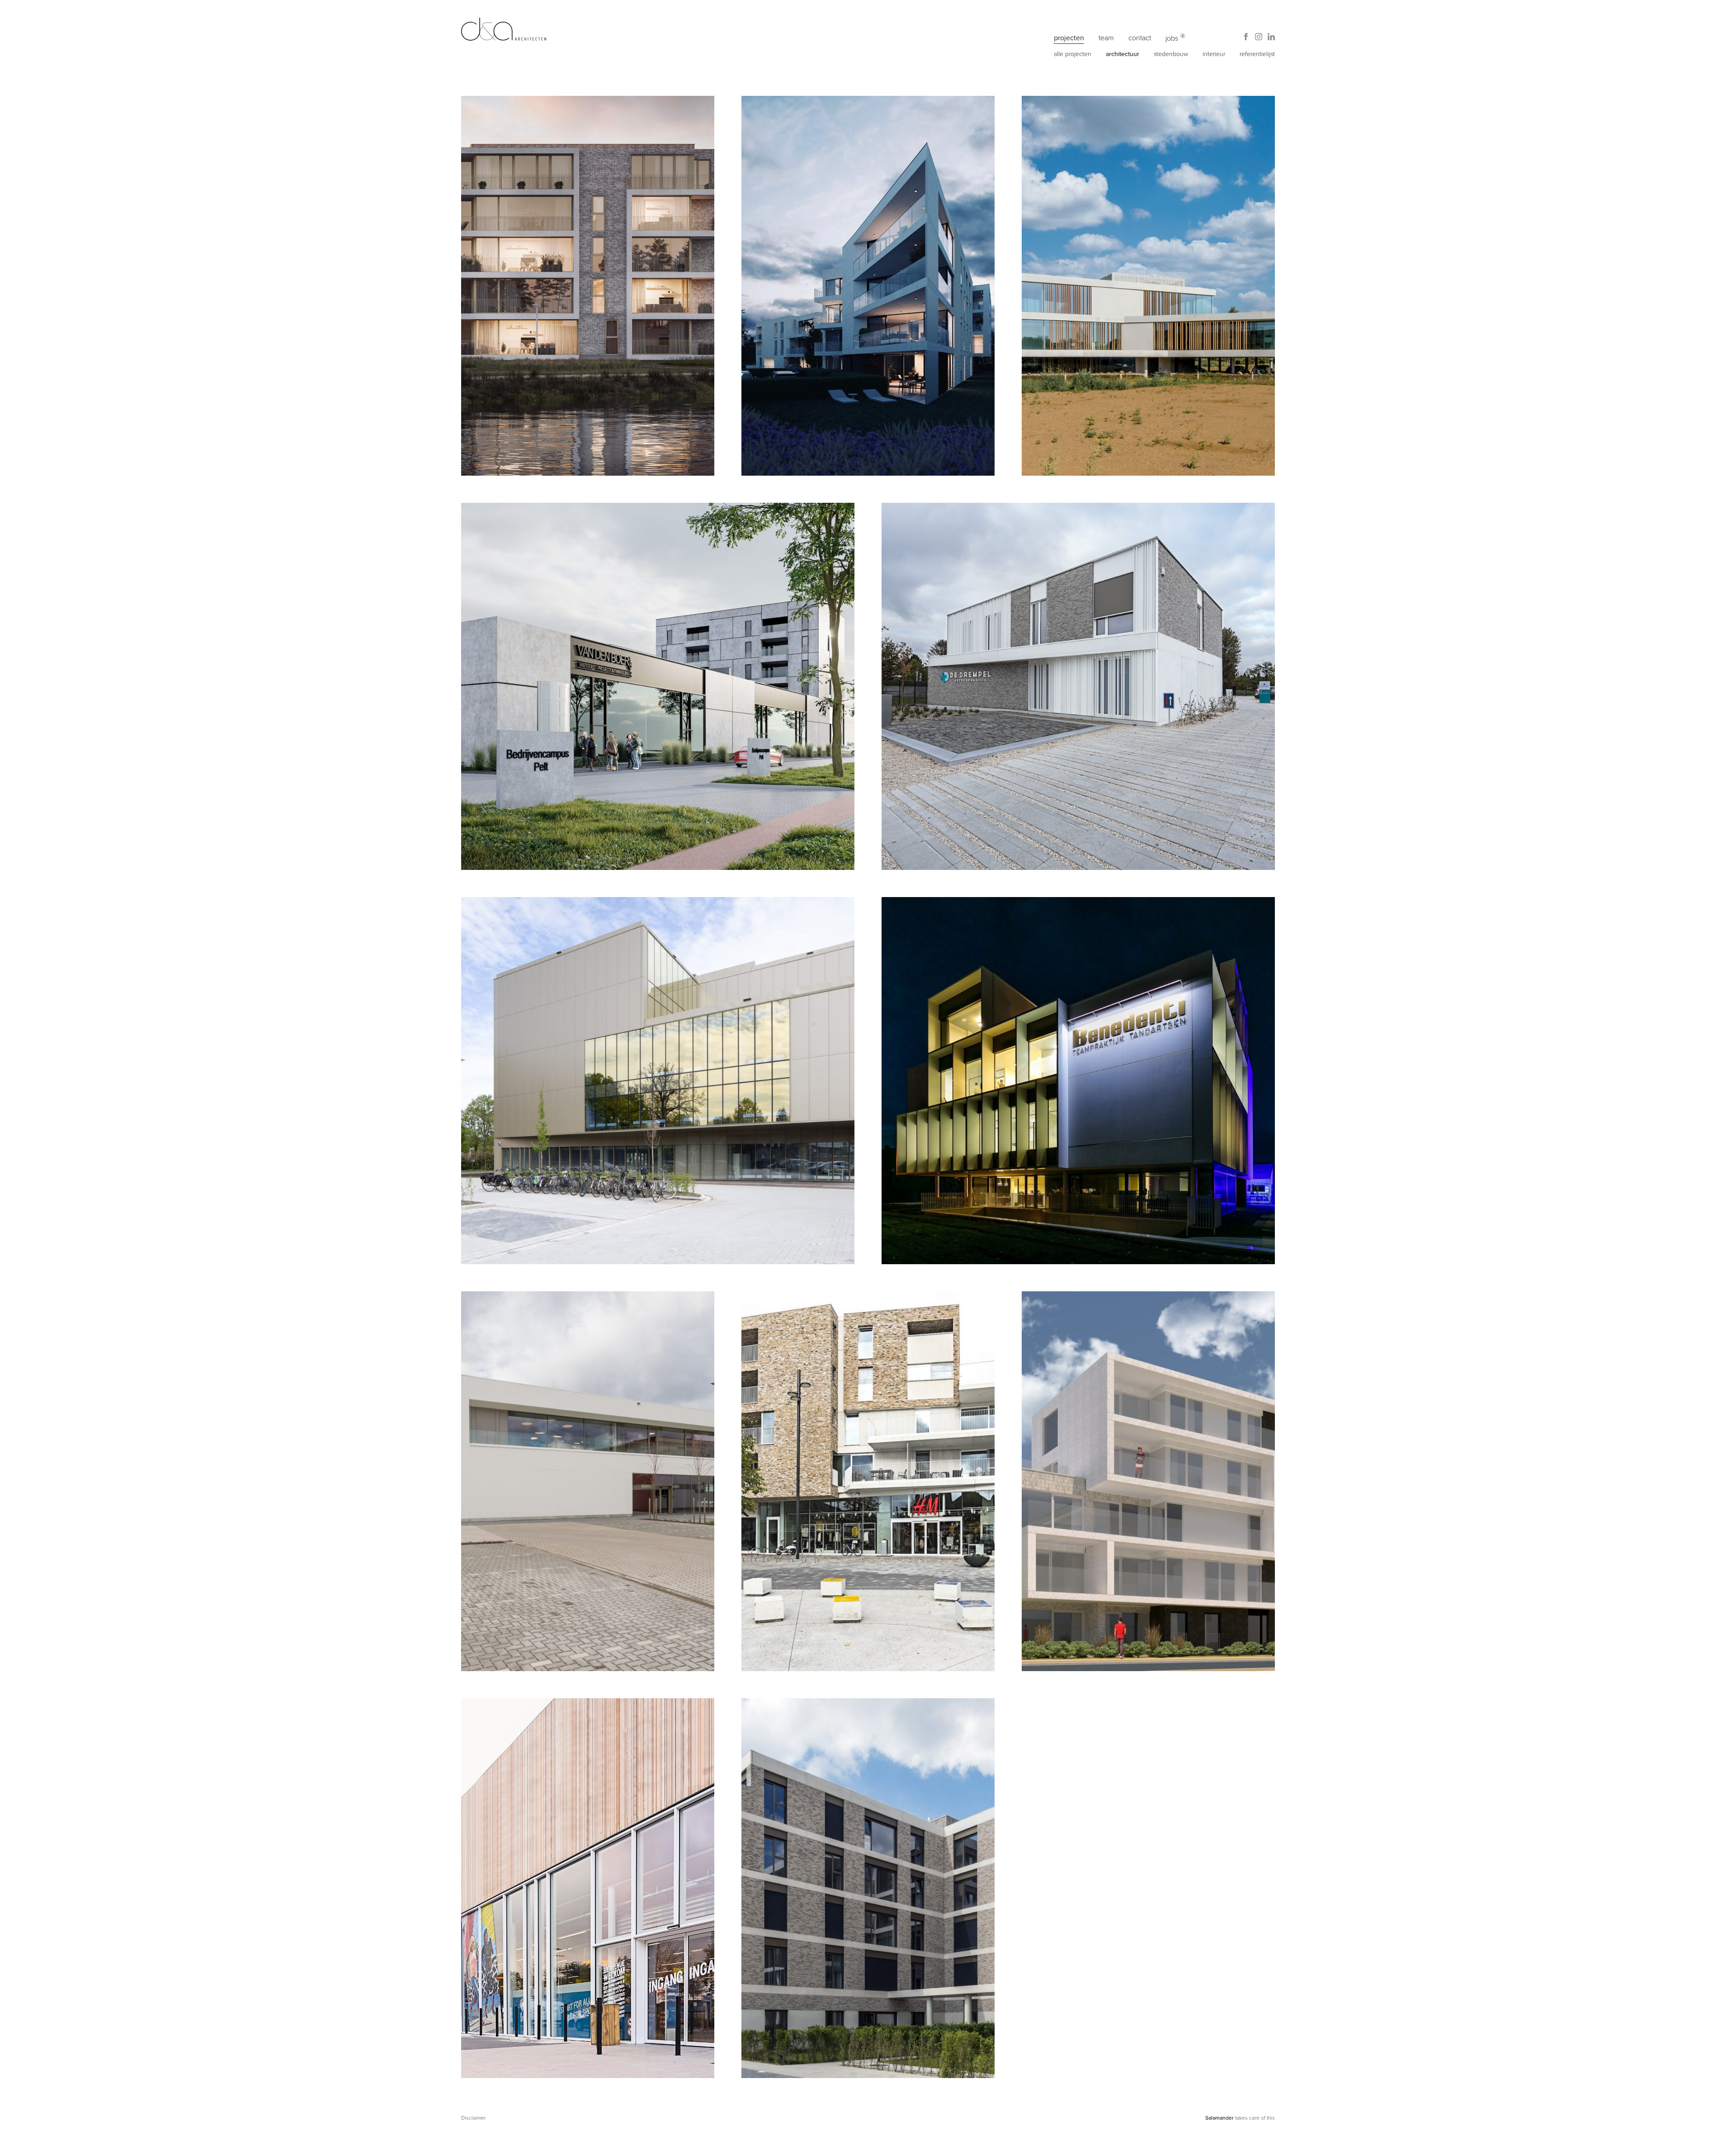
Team (1106, 38)
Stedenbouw (1171, 54)
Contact (1140, 38)
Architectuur (1123, 54)
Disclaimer (474, 2118)
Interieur (1214, 54)
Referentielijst (1257, 54)
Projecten (1069, 38)
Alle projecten (1073, 54)
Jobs (1172, 38)
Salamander (1219, 2118)
